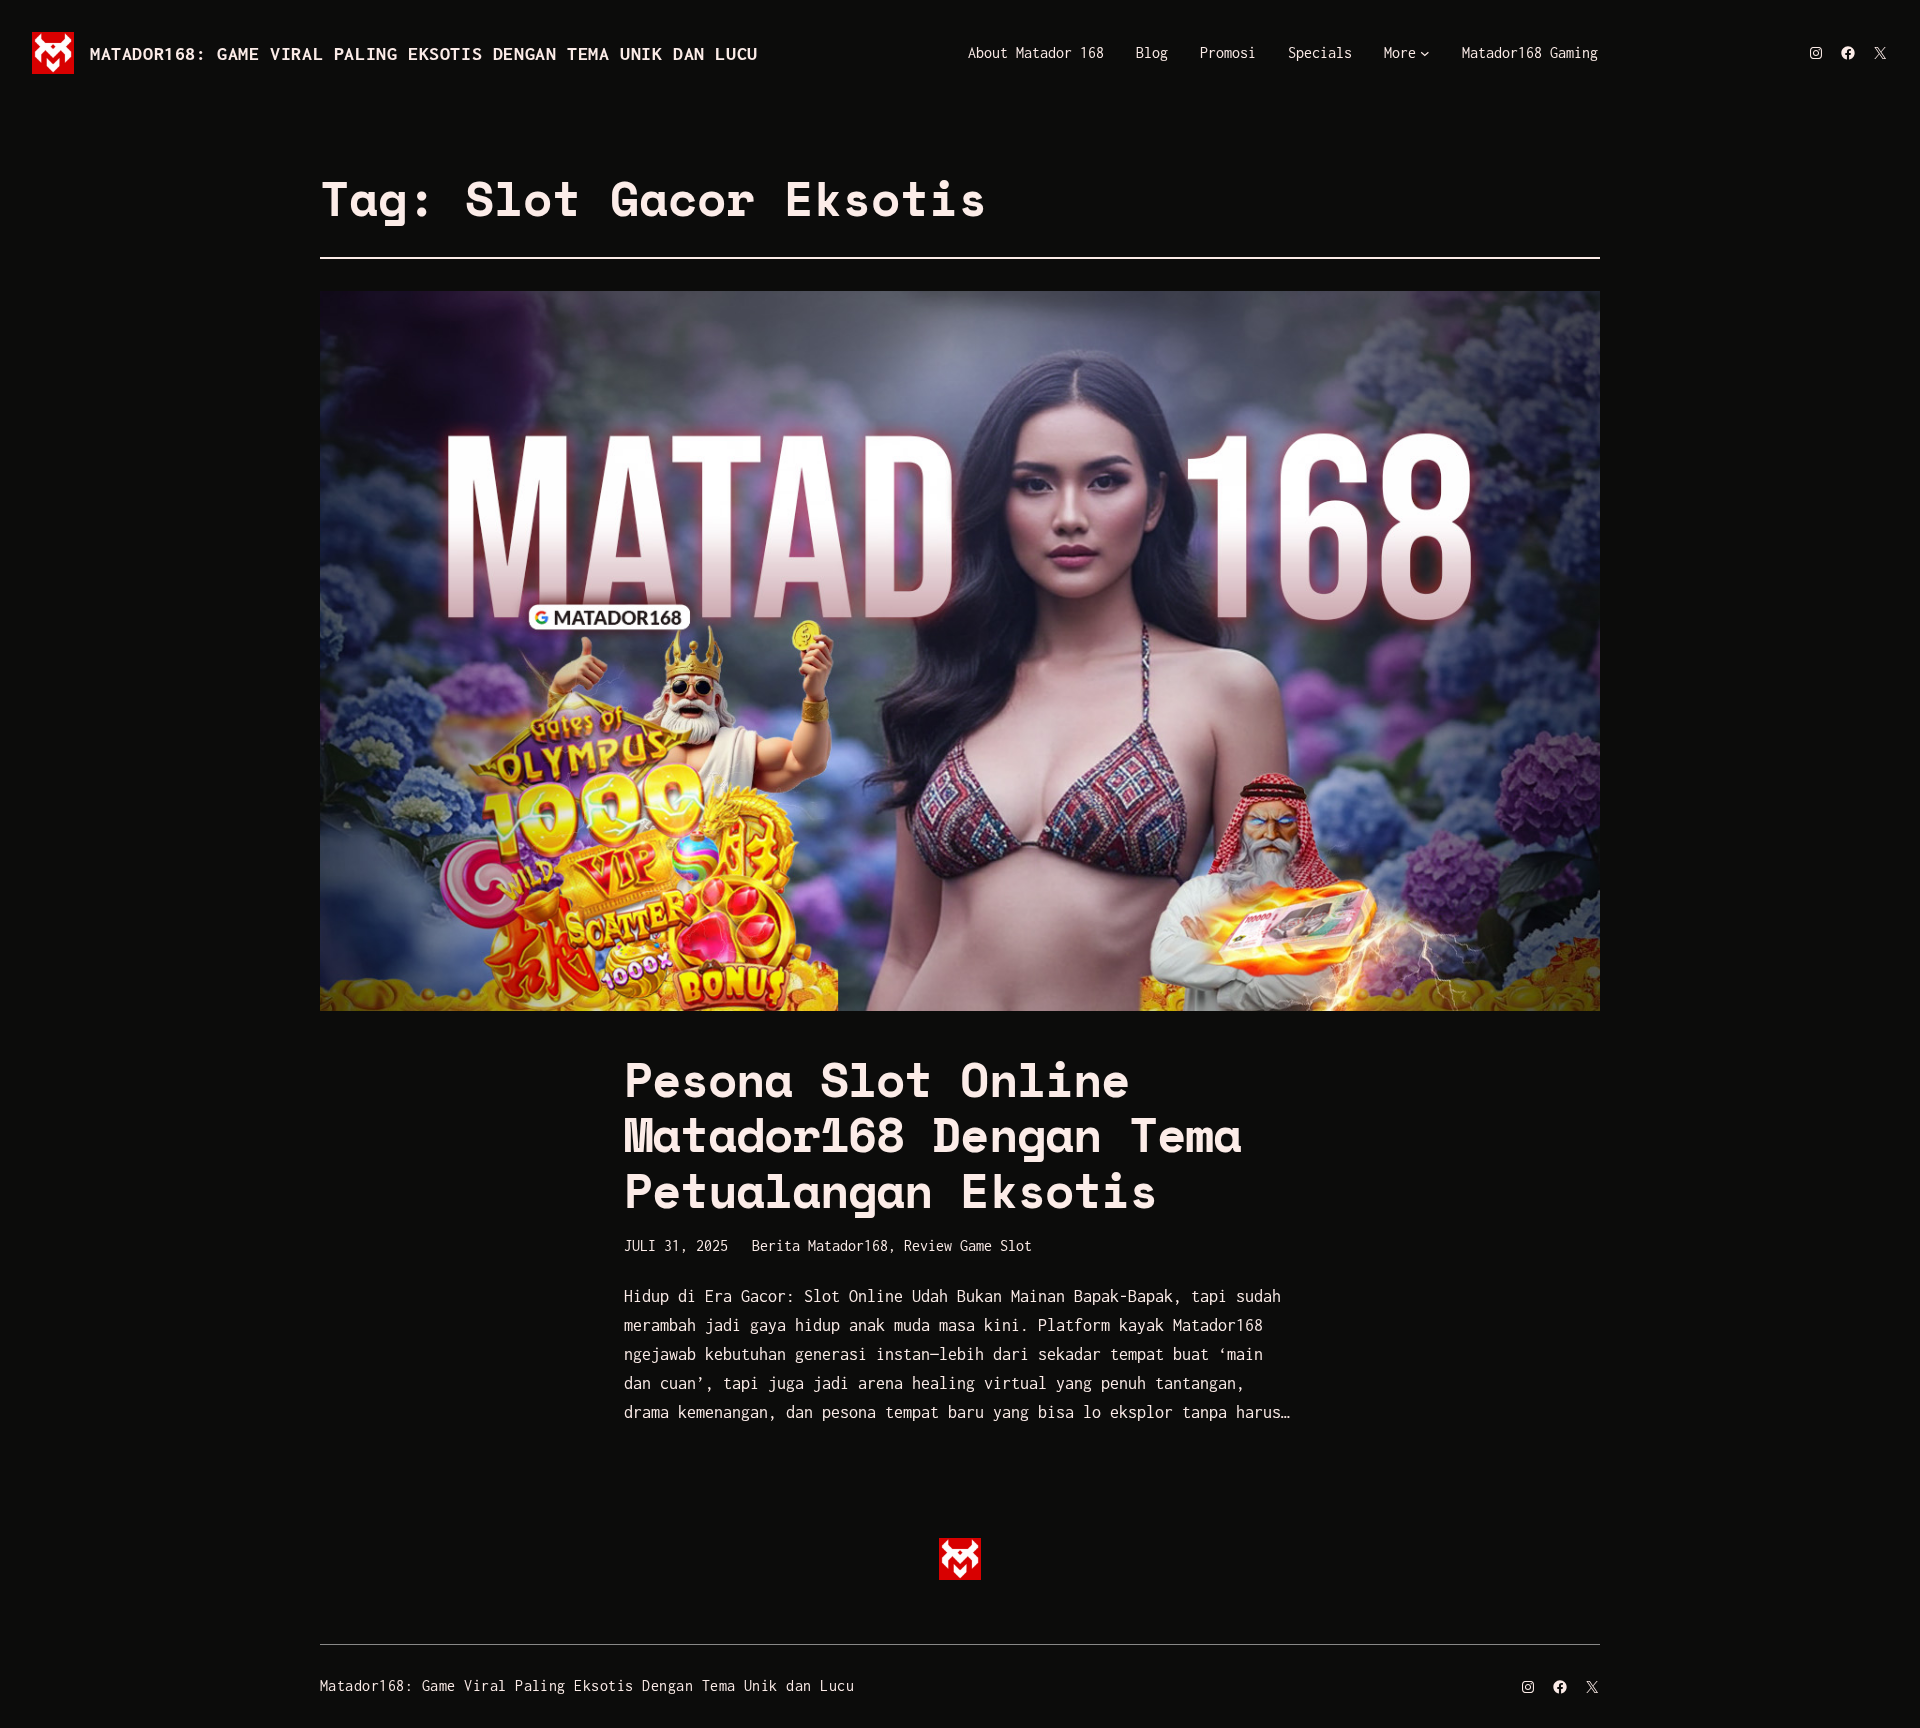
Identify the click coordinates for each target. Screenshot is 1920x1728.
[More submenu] (1425, 53)
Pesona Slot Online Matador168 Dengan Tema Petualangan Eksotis (932, 1134)
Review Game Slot (968, 1245)
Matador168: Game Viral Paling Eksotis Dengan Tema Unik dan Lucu (424, 53)
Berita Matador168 (820, 1245)
